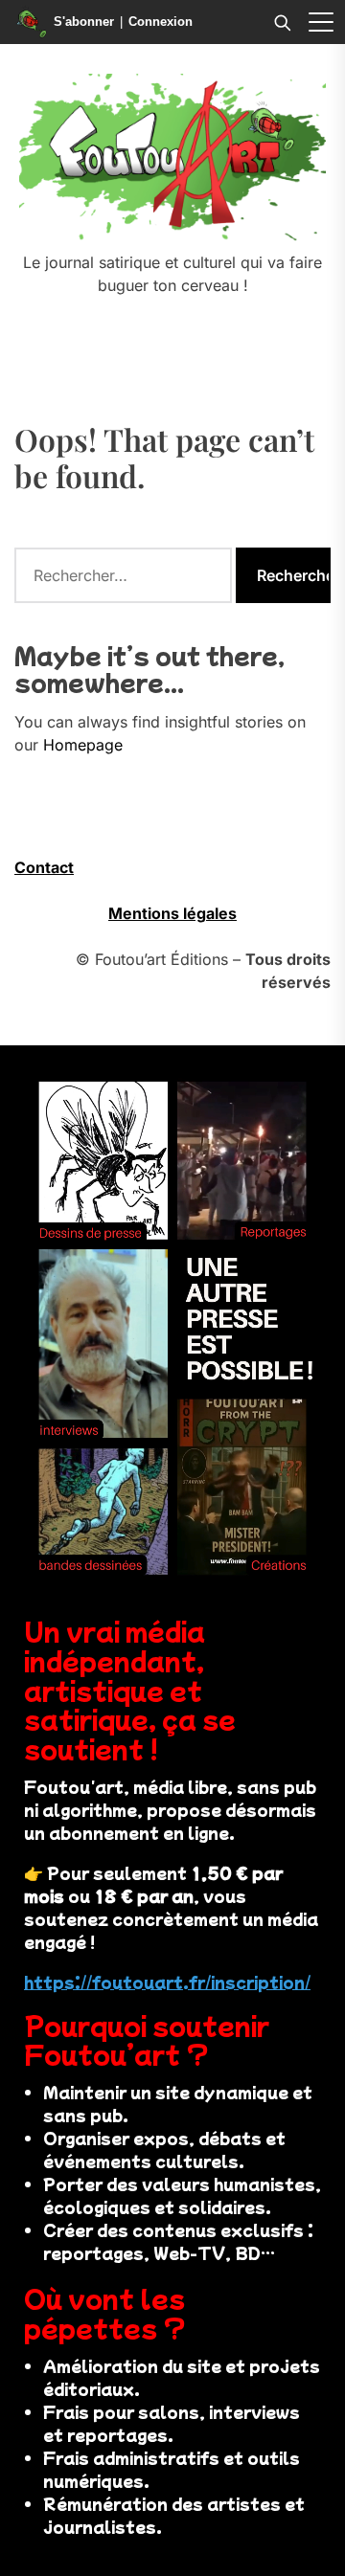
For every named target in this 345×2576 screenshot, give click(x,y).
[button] (321, 22)
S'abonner (84, 22)
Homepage (83, 745)
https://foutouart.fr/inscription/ (167, 1982)
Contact (44, 867)
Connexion (161, 22)
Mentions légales (172, 913)
